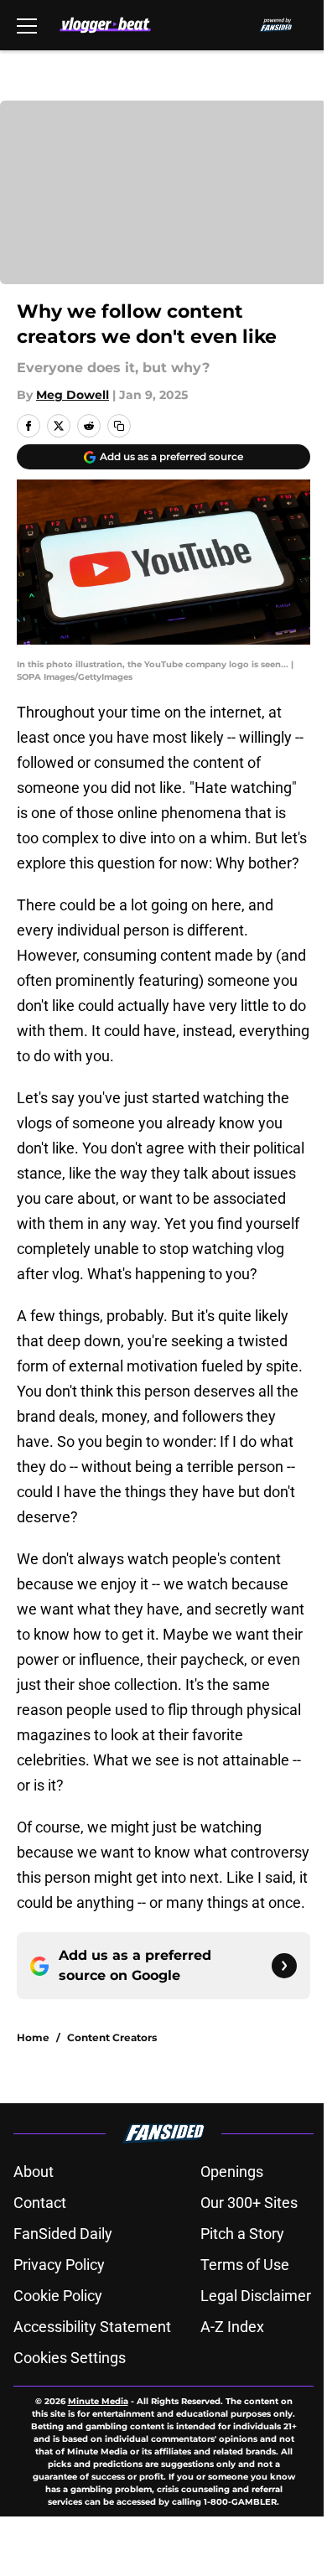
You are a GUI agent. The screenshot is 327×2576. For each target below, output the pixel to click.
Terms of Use (245, 2265)
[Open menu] (27, 25)
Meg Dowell (73, 395)
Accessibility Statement (92, 2327)
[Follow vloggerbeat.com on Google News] (284, 1966)
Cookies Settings (70, 2358)
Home (33, 2037)
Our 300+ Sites (249, 2203)
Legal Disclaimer (256, 2296)
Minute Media (98, 2401)
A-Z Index (232, 2327)
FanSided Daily (63, 2234)
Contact (40, 2203)
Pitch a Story (242, 2234)
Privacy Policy (59, 2265)
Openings (232, 2172)
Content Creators (112, 2037)
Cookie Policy (58, 2296)
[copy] (119, 426)
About (34, 2172)
